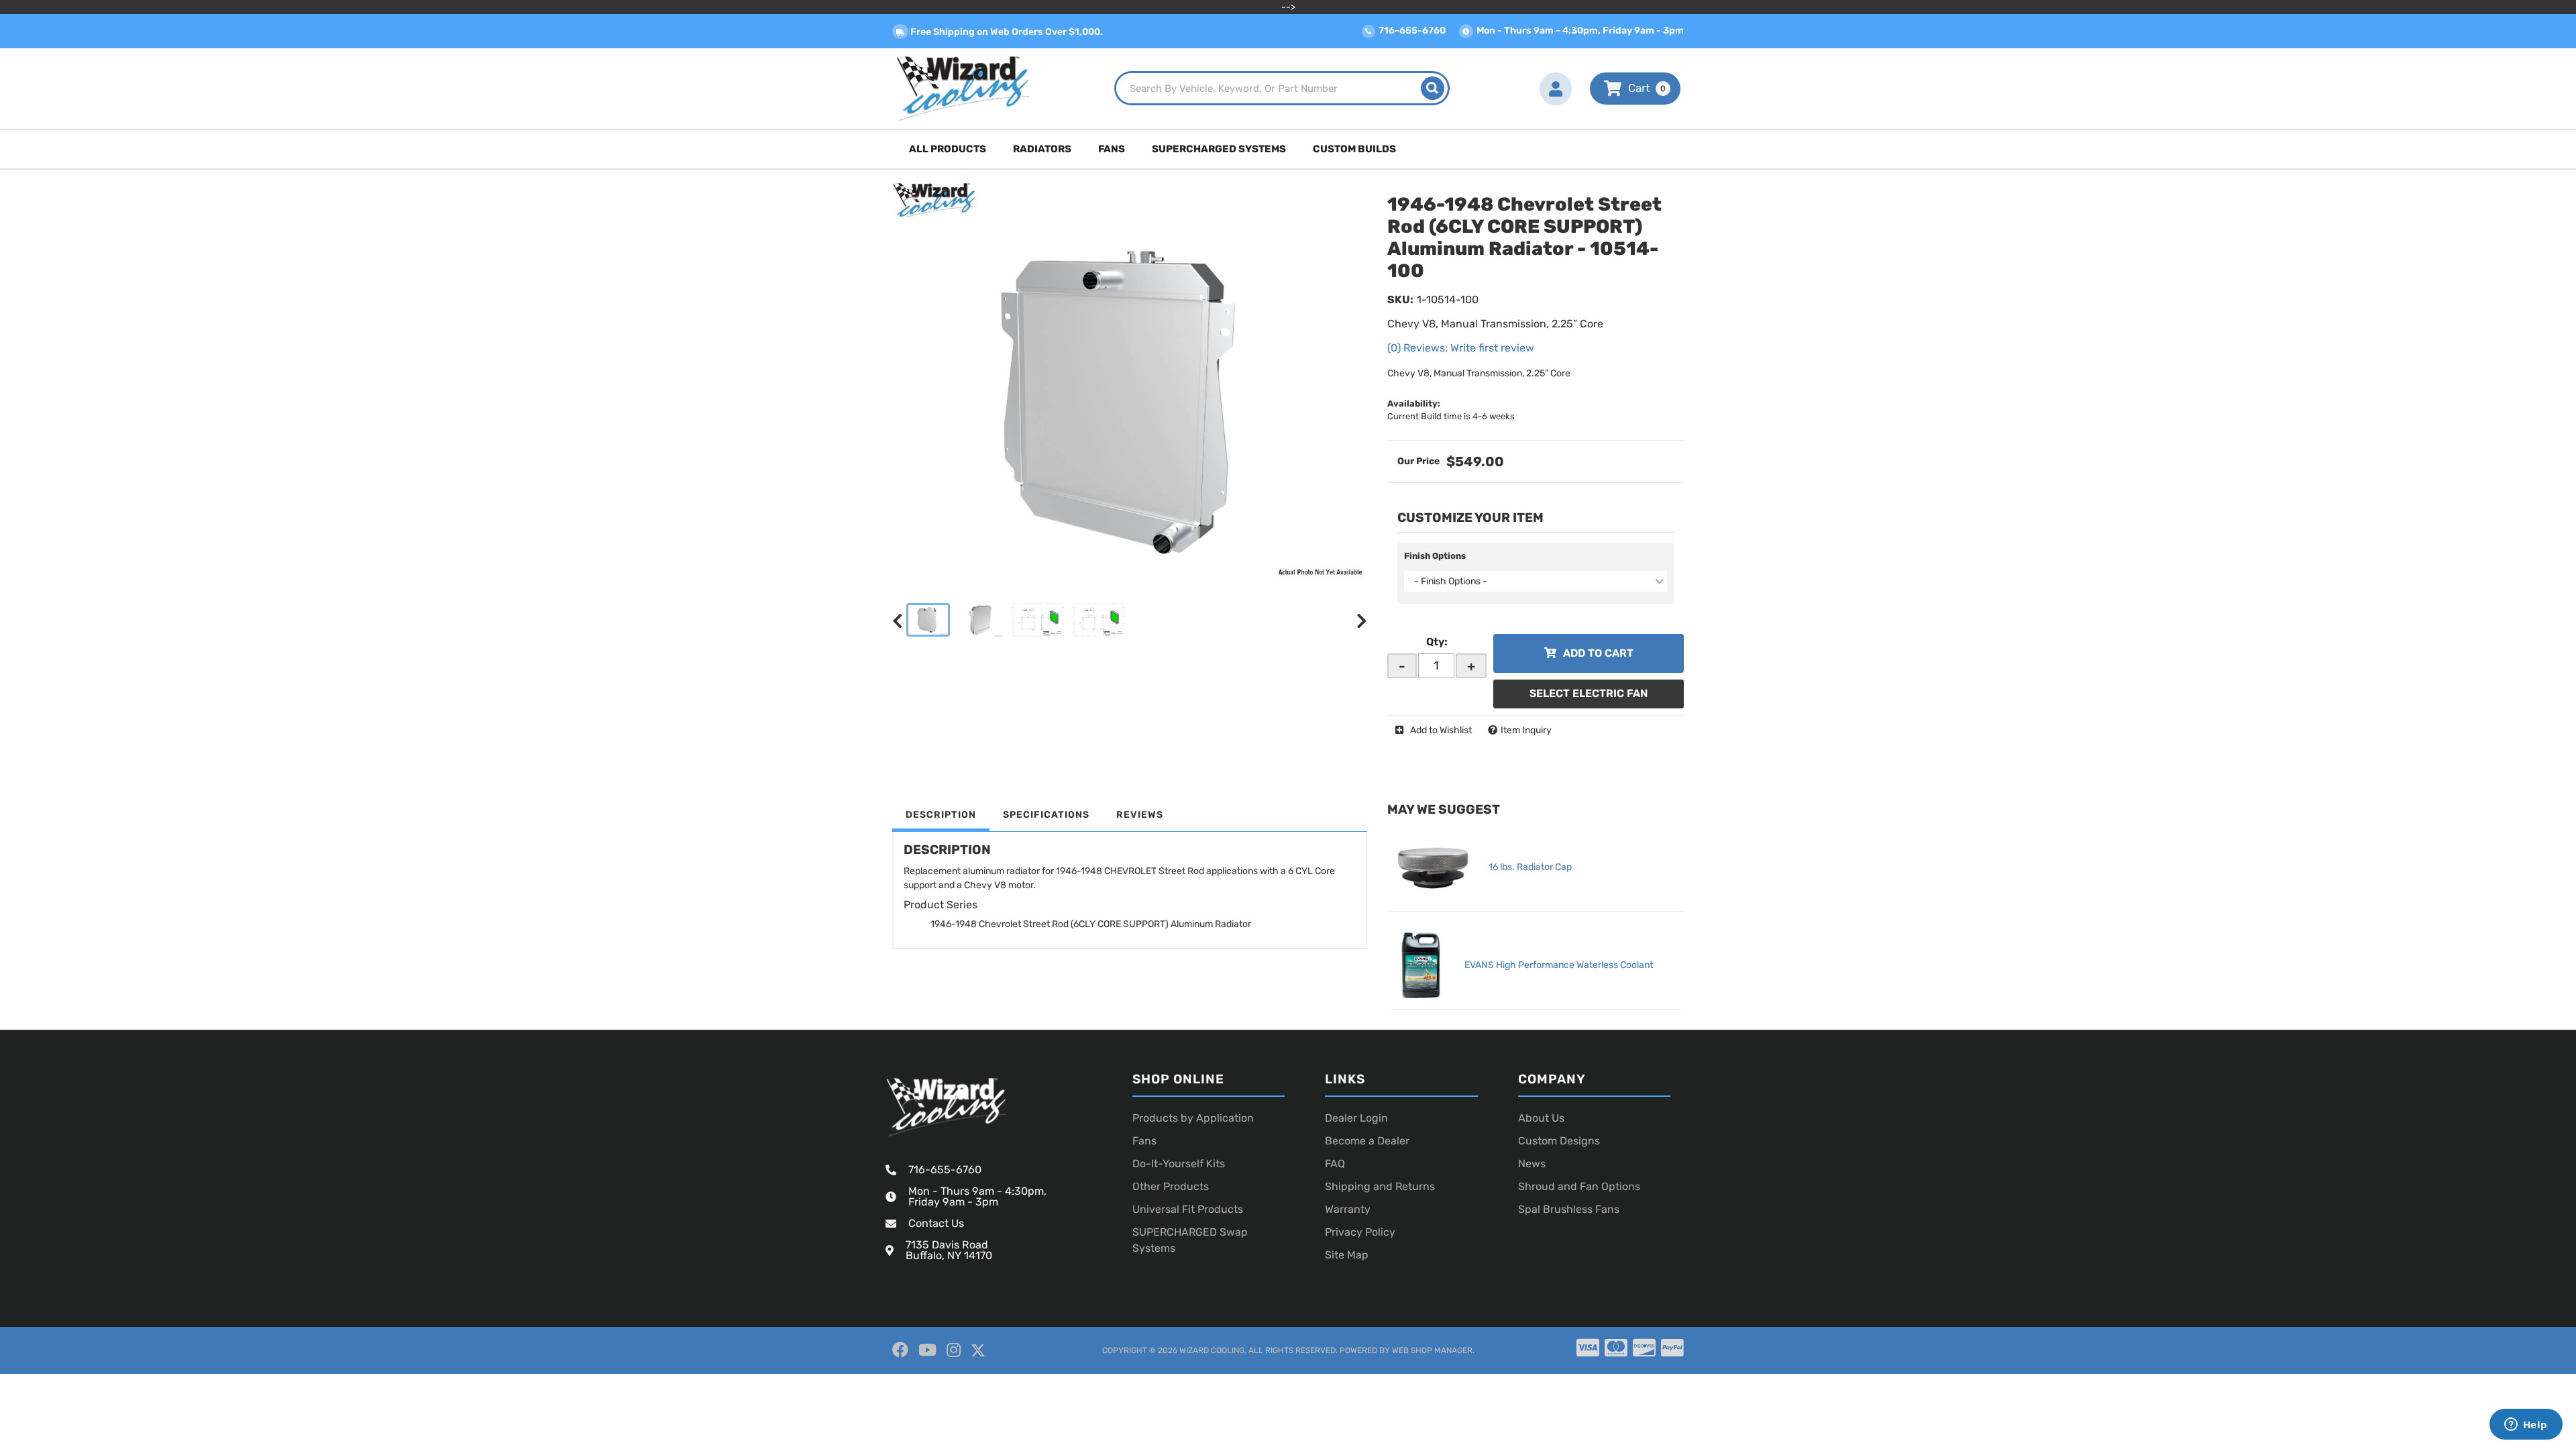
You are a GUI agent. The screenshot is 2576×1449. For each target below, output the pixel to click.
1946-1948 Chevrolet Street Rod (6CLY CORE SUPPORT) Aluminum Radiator (1091, 924)
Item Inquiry (1526, 730)
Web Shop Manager (1432, 1350)
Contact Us (936, 1223)
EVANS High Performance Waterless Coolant (1559, 965)
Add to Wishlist (1441, 730)
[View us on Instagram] (954, 1350)
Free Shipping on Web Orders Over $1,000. (1006, 32)
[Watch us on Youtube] (927, 1350)
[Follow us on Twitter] (978, 1351)
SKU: (1400, 300)
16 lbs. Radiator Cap (1530, 867)
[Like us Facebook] (900, 1350)
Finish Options (1435, 556)
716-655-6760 (945, 1170)
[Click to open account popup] (1556, 89)
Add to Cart (1598, 653)
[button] (1282, 88)
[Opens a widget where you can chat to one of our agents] (2526, 1426)
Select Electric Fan (1589, 693)
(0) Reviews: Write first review (1461, 348)
